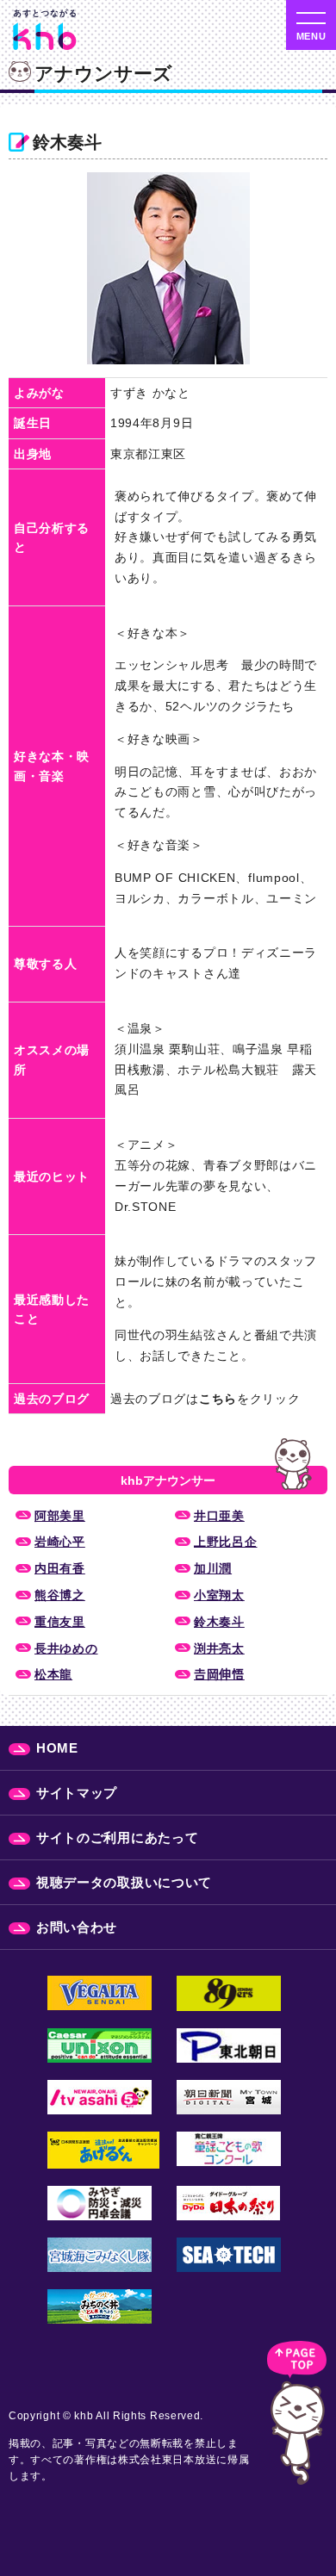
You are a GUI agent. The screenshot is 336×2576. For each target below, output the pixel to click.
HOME (57, 1748)
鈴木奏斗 (219, 1622)
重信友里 (60, 1622)
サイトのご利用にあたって (117, 1837)
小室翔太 (219, 1595)
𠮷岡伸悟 (219, 1674)
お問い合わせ (77, 1927)
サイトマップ (77, 1793)
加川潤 (213, 1568)
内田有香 (60, 1568)
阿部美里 (60, 1516)
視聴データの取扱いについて (124, 1882)
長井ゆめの (66, 1648)
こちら (218, 1399)
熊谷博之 (60, 1595)
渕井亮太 (219, 1648)
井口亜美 (219, 1516)
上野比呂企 (226, 1542)
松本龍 (53, 1674)
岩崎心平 (60, 1542)
